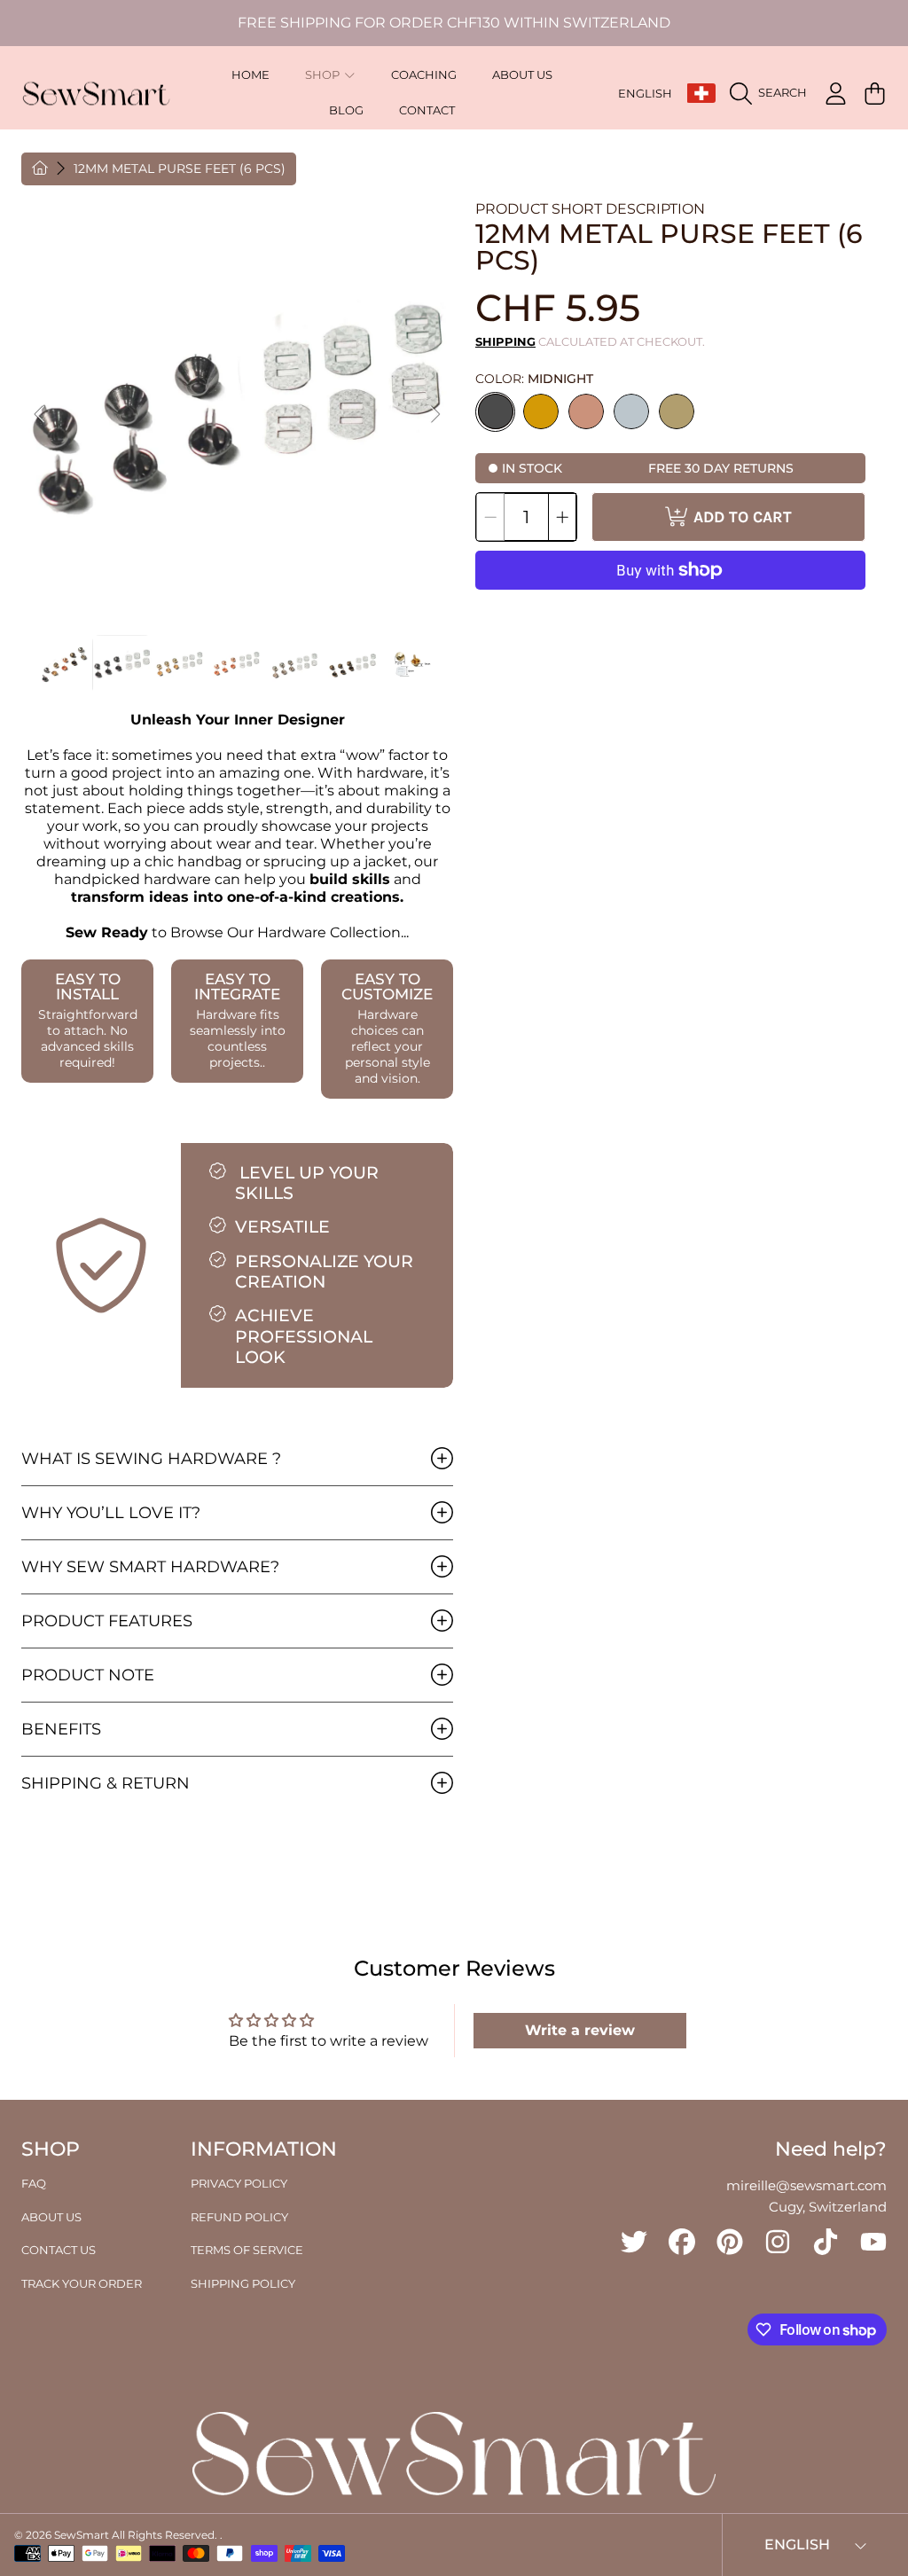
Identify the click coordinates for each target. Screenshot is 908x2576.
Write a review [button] (580, 2030)
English (645, 93)
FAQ (34, 2183)
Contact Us (59, 2250)
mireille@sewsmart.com (806, 2185)
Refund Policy (239, 2217)
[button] (773, 93)
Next (434, 415)
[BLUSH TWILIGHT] (586, 411)
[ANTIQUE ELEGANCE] (677, 411)
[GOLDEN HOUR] (541, 411)
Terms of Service (247, 2250)
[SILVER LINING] (631, 411)
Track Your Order (82, 2283)
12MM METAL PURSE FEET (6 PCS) (180, 169)
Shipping (505, 341)
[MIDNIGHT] (496, 411)
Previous (40, 415)
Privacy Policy (239, 2183)
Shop (324, 75)
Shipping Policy (243, 2283)
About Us (51, 2217)
